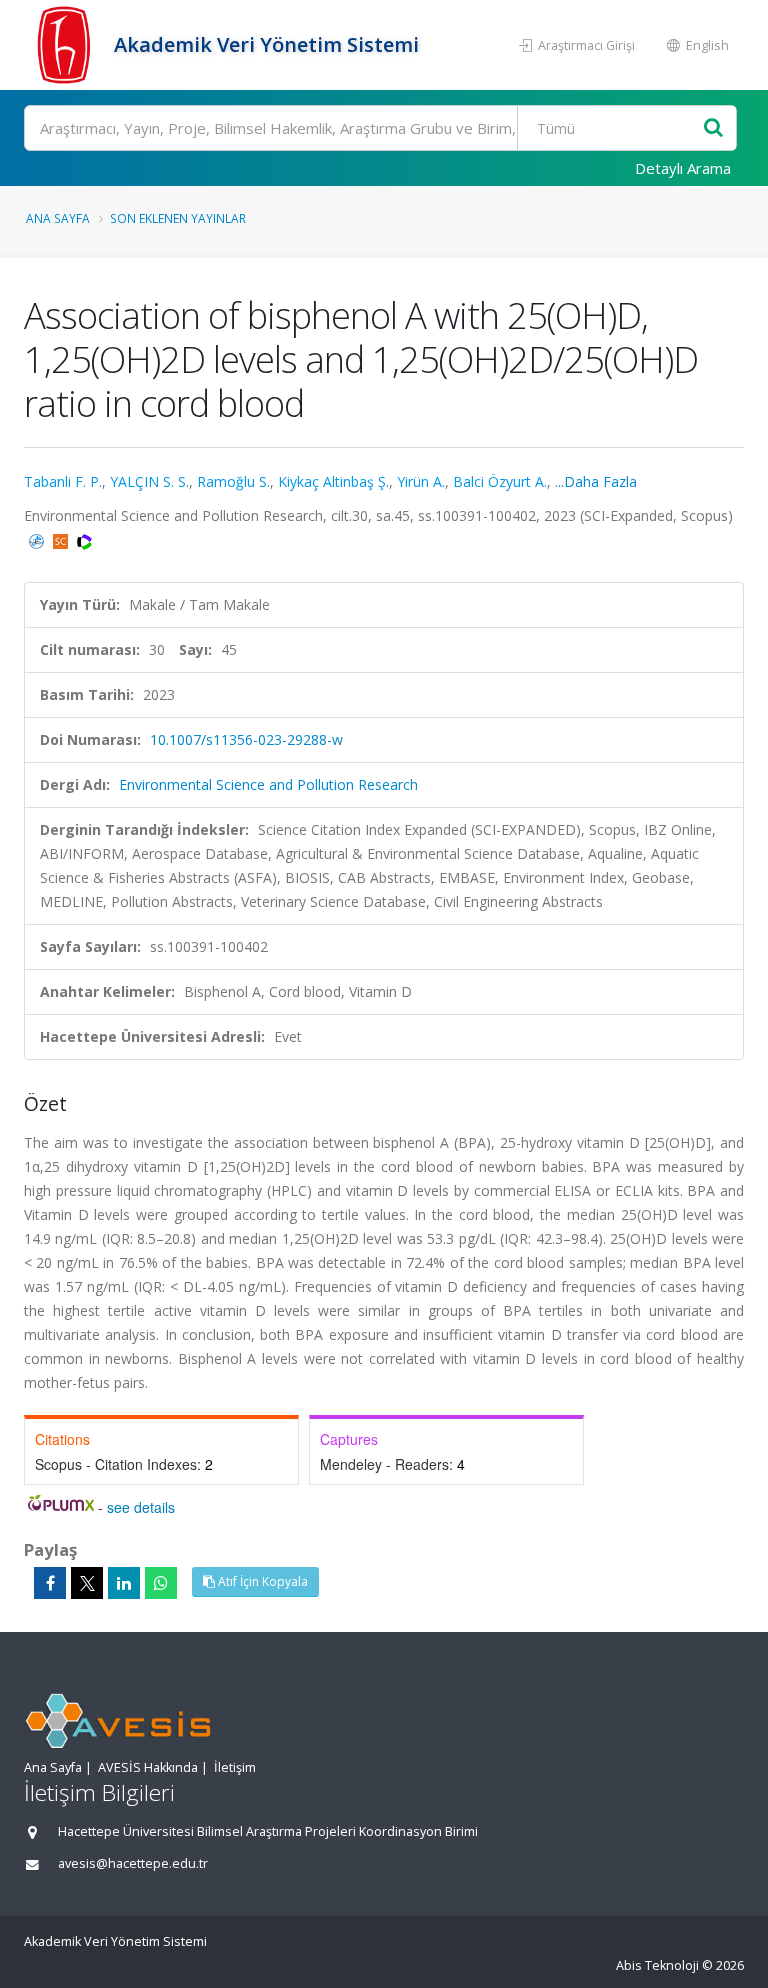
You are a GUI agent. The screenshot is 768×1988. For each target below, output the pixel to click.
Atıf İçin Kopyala (261, 1581)
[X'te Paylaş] (87, 1583)
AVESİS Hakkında (148, 1767)
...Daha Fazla (596, 481)
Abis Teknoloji (657, 1965)
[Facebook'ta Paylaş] (50, 1583)
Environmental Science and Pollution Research (268, 784)
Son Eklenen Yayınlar (178, 218)
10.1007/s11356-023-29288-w (246, 739)
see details (141, 1507)
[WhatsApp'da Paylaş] (161, 1583)
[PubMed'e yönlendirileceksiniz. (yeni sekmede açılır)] (38, 539)
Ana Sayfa (58, 218)
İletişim (235, 1767)
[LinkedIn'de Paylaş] (124, 1583)
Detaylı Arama (683, 168)
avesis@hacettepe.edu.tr (133, 1863)
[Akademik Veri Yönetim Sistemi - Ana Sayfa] (66, 45)
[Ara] (713, 128)
